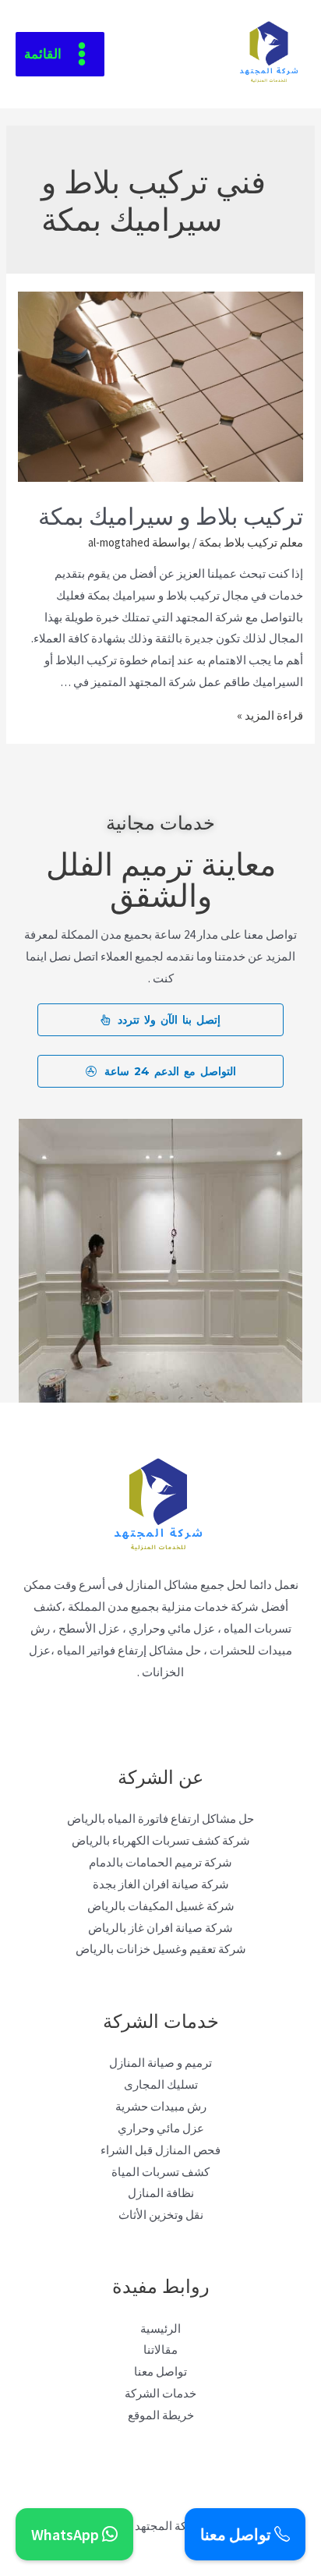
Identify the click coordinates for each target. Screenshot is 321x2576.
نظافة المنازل (161, 2193)
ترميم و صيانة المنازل (160, 2063)
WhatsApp (67, 2534)
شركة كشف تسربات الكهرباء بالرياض (161, 1840)
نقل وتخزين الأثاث (161, 2215)
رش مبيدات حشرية (161, 2106)
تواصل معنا (160, 2371)
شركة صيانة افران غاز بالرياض (160, 1928)
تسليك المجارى (161, 2084)
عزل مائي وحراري (161, 2128)
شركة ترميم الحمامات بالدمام (160, 1862)
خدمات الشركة (160, 2393)
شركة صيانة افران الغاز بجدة (161, 1884)
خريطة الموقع (161, 2415)
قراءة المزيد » (270, 715)
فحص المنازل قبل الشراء (160, 2150)
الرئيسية (160, 2328)
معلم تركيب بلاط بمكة (251, 542)
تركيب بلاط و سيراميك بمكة (168, 514)
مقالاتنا (160, 2350)
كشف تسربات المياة (160, 2172)
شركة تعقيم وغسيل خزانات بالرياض (161, 1949)
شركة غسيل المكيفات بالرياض (161, 1906)
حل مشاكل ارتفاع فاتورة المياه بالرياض (160, 1819)
